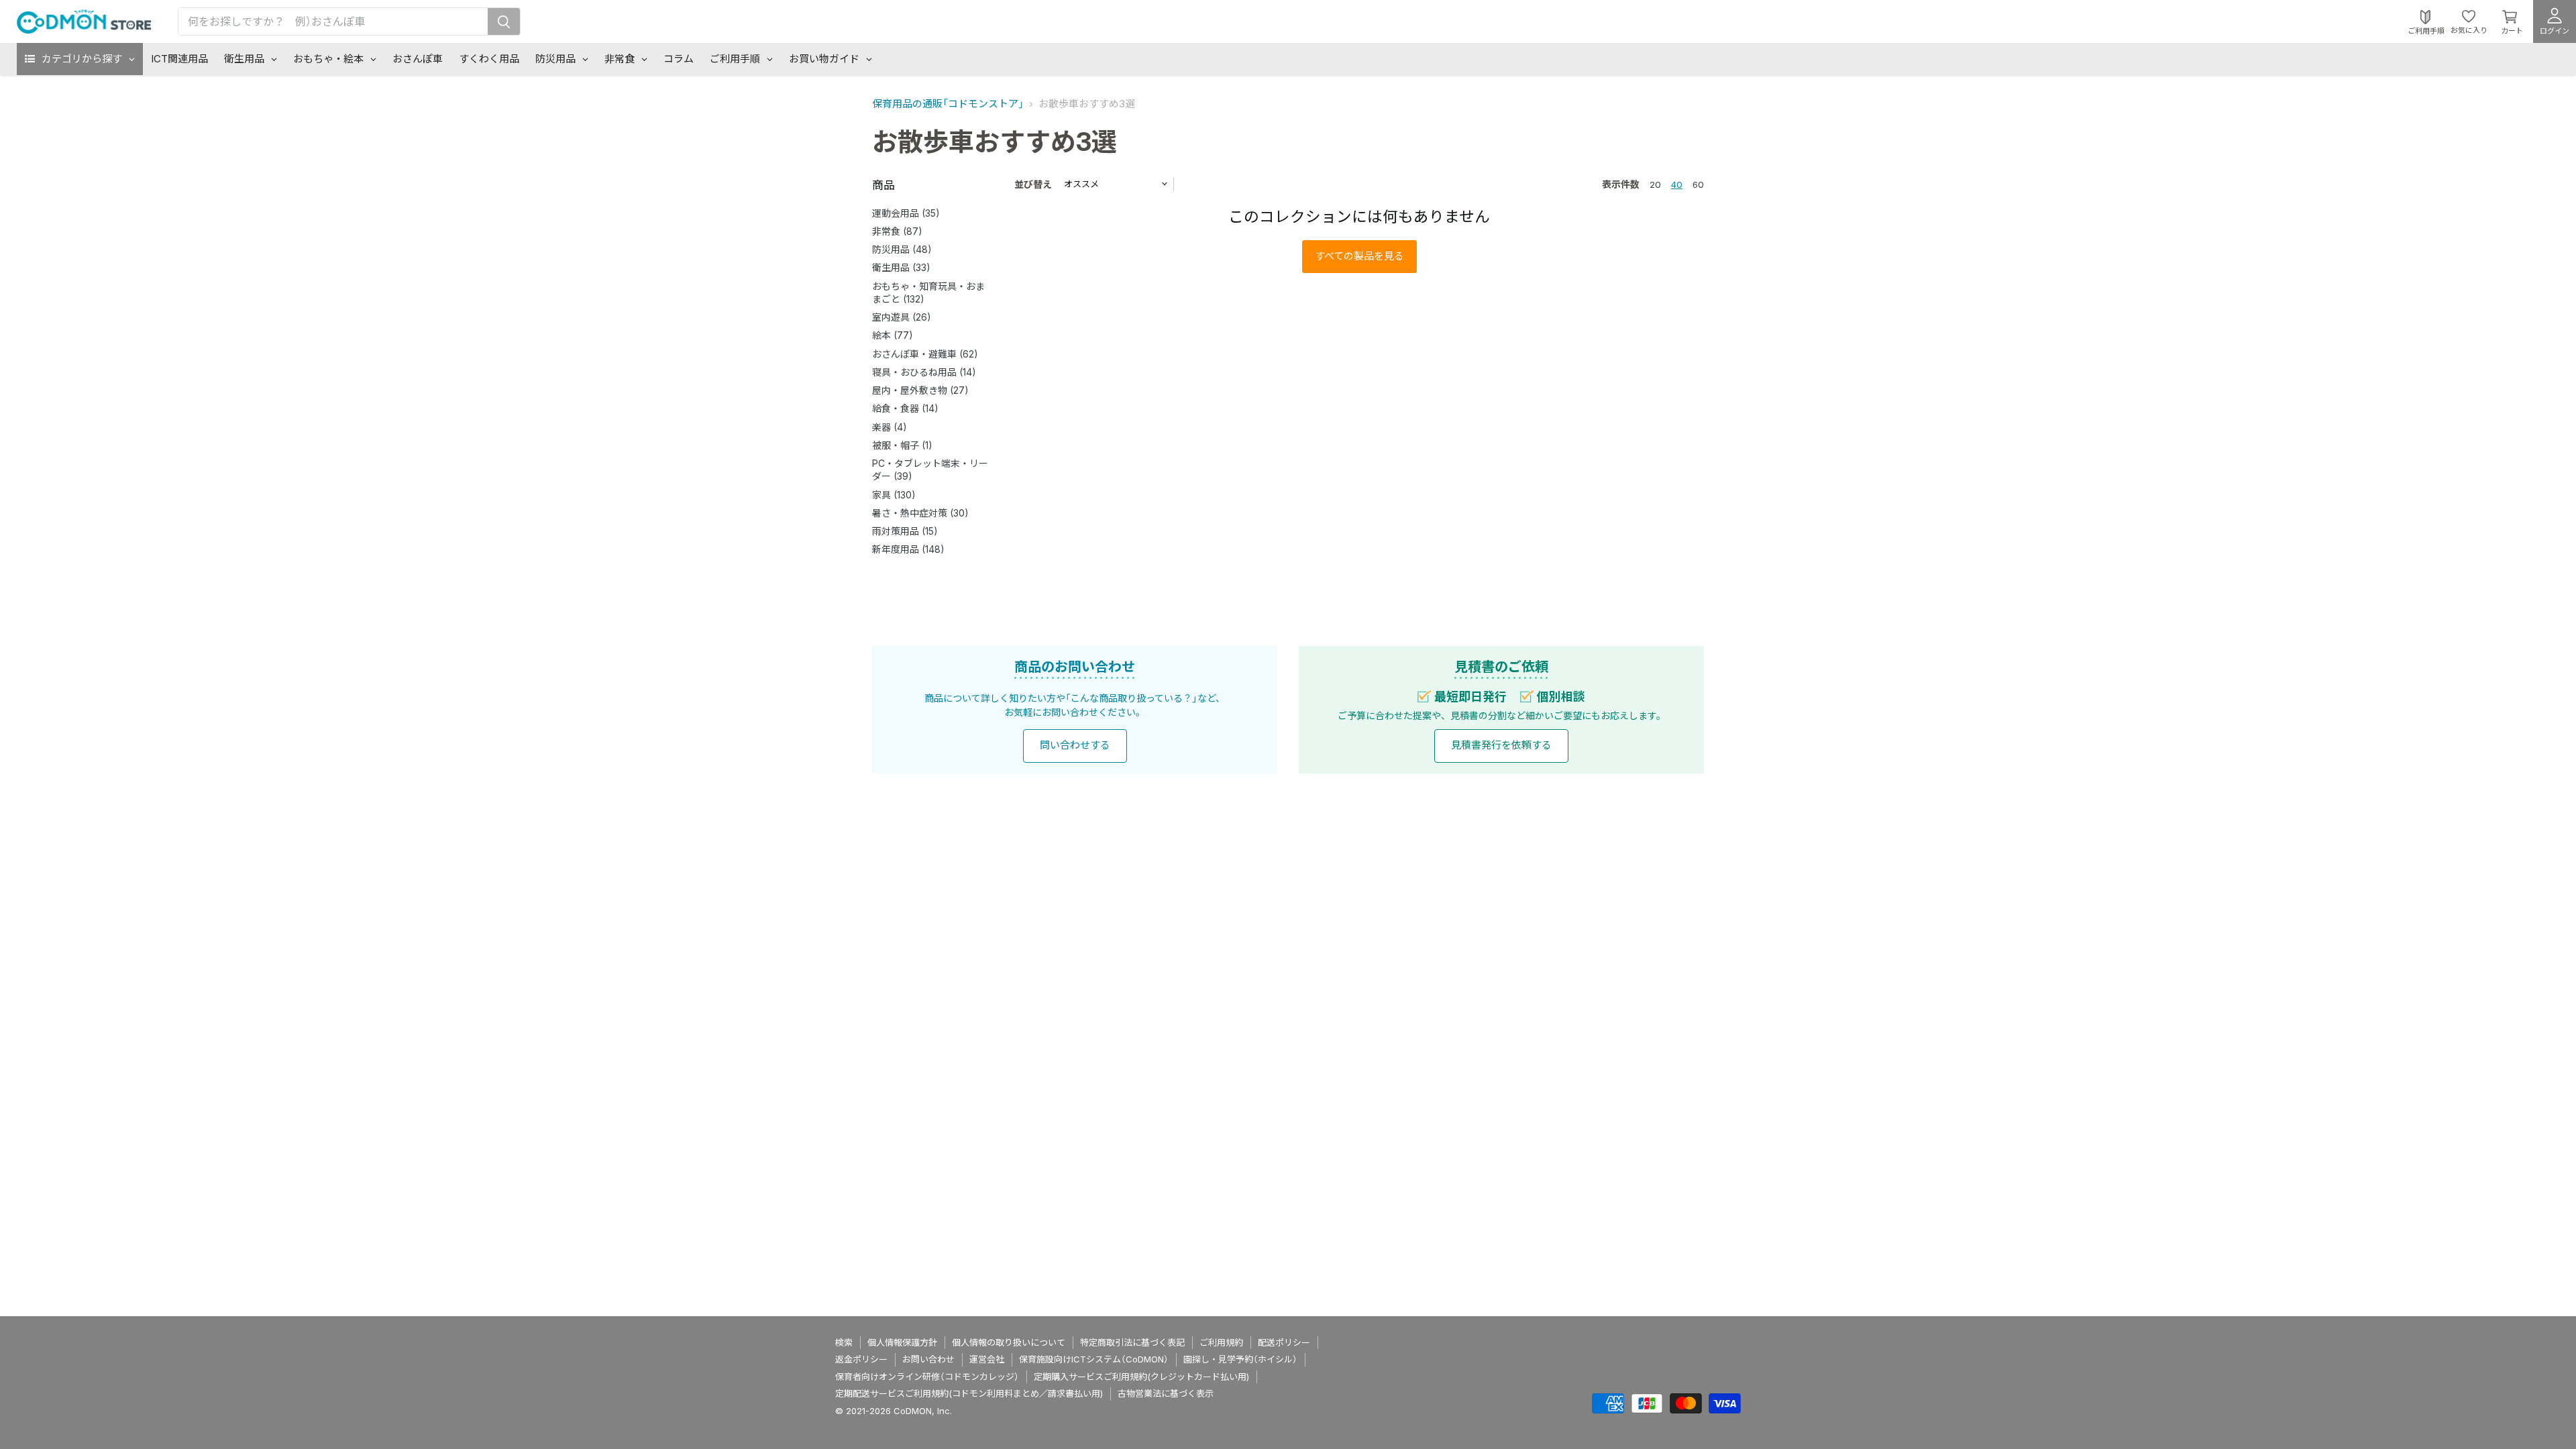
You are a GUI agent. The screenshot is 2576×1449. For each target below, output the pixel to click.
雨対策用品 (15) (905, 531)
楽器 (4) (890, 427)
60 (1698, 184)
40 (1677, 184)
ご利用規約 (1221, 1342)
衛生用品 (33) (901, 267)
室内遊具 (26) (902, 317)
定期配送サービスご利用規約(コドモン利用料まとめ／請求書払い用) (969, 1393)
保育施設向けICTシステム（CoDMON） (1094, 1359)
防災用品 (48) (902, 249)
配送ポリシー (1284, 1342)
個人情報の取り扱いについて (1009, 1342)
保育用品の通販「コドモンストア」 (948, 104)
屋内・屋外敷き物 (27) (920, 390)
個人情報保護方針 (902, 1342)
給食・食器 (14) (905, 408)
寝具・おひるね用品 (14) (924, 372)
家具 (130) (894, 495)
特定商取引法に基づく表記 (1132, 1342)
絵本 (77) (893, 335)
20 (1655, 184)
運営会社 (987, 1359)
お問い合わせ (928, 1359)
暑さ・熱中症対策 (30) (920, 513)
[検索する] (504, 21)
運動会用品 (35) (906, 213)
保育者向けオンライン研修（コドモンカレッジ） (927, 1377)
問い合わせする (1075, 745)
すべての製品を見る (1359, 256)
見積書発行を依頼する (1501, 745)
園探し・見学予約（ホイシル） (1240, 1359)
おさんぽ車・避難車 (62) (925, 354)
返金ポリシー (861, 1359)
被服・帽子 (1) (902, 445)
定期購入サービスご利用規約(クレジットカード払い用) (1141, 1377)
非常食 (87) (897, 231)
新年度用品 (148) (908, 549)
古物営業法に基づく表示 (1166, 1393)
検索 (844, 1342)
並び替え (1033, 184)
